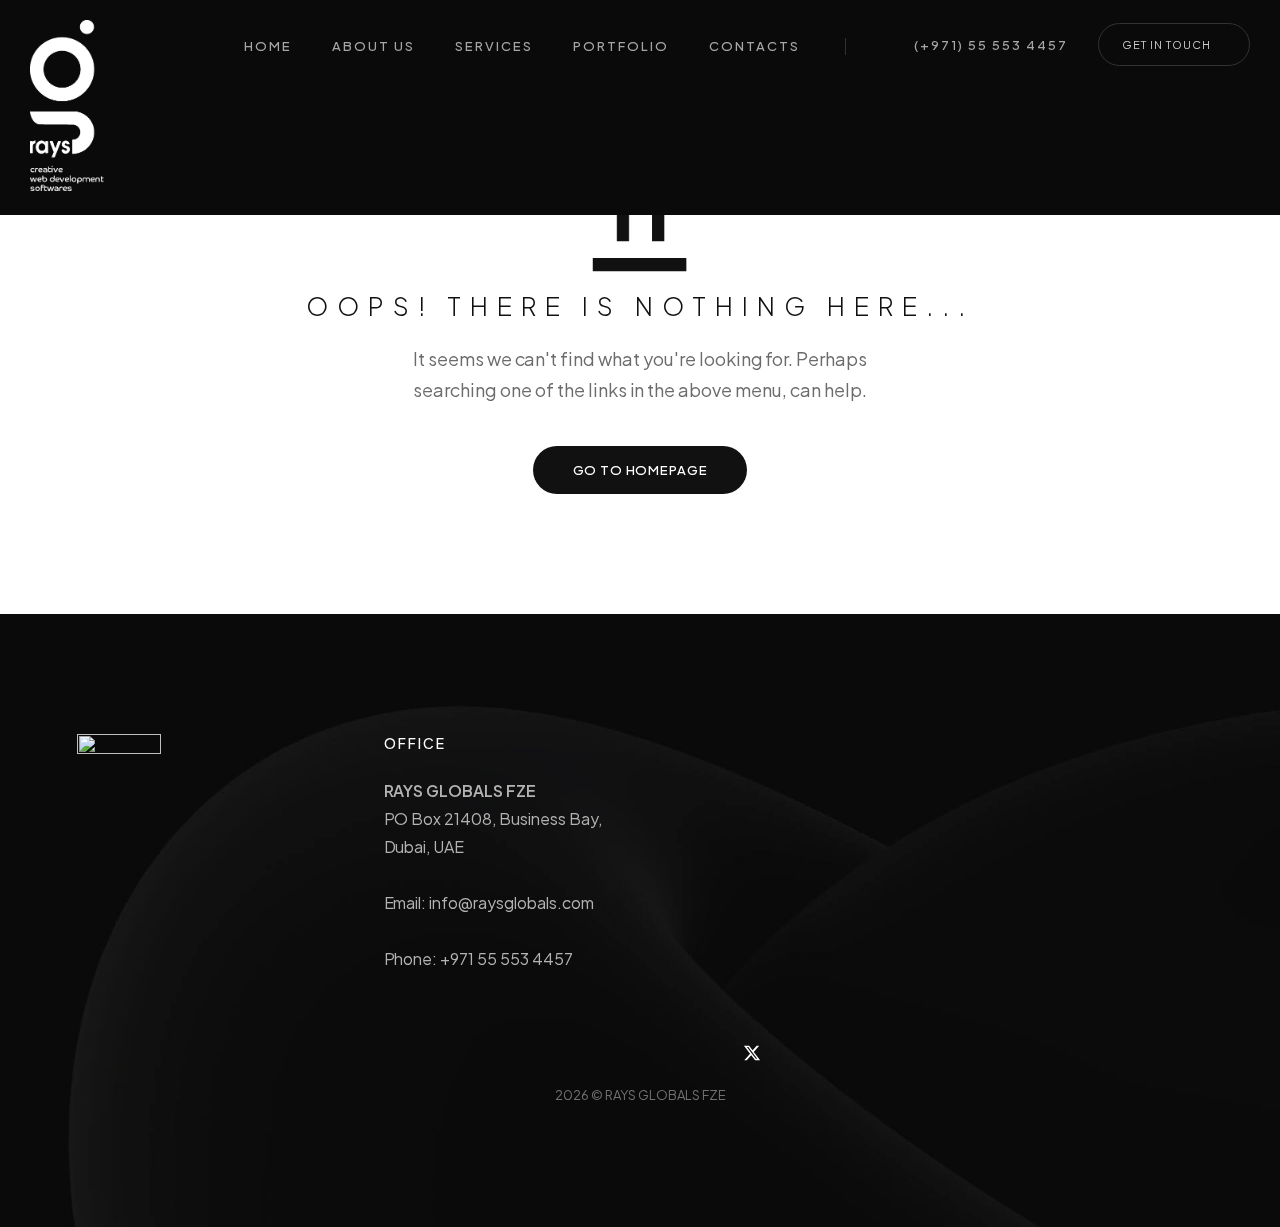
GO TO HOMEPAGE (640, 470)
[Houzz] (528, 1052)
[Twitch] (617, 1052)
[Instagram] (573, 1052)
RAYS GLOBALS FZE (665, 1095)
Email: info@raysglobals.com (489, 902)
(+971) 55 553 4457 (991, 45)
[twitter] (751, 1052)
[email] (707, 1052)
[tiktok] (662, 1052)
